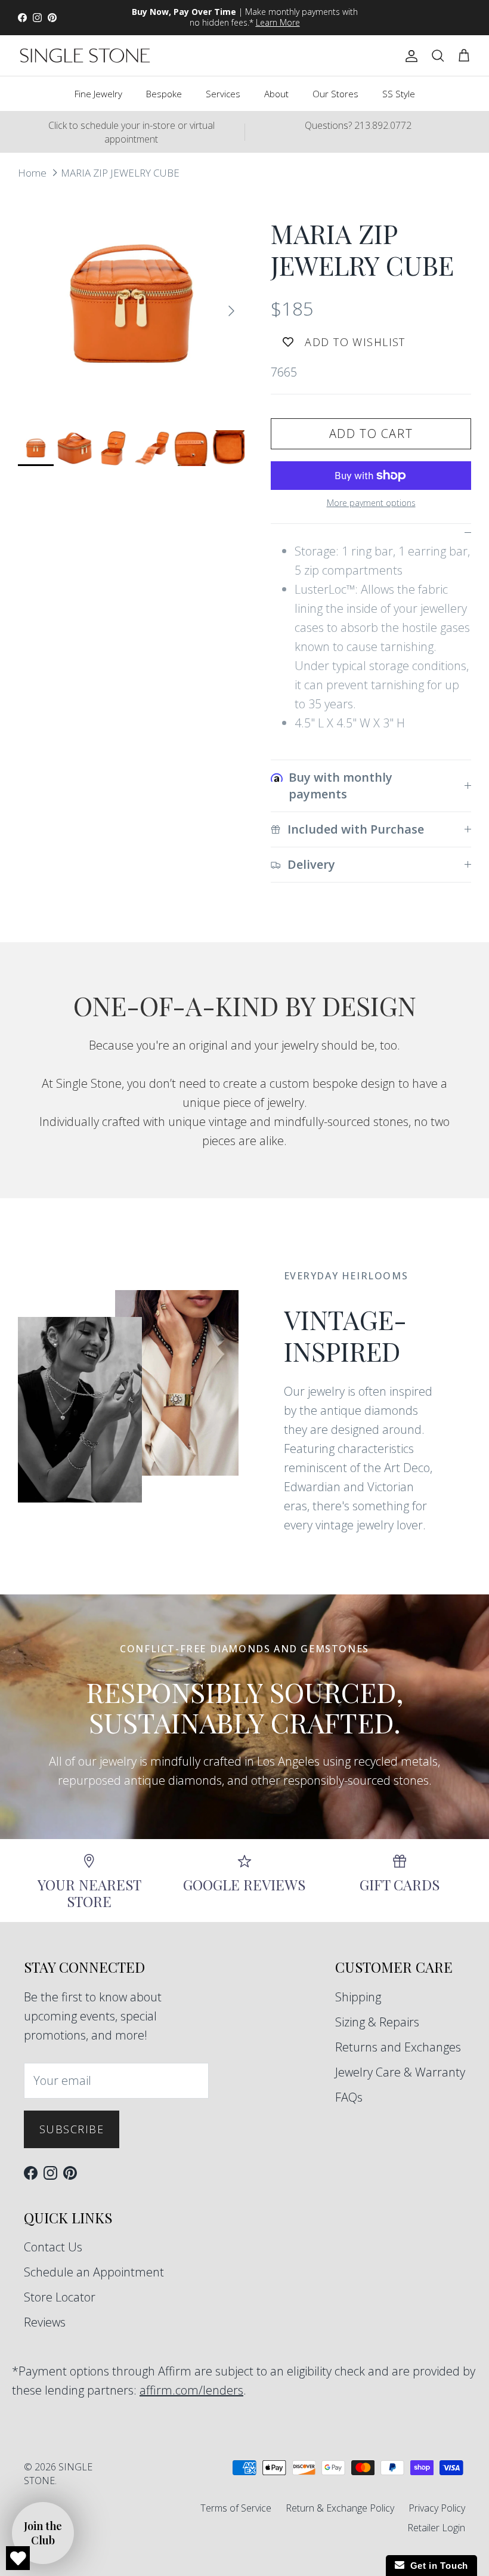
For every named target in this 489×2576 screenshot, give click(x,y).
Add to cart (371, 434)
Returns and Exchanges (398, 2047)
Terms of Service (236, 2508)
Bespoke (164, 94)
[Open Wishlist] (18, 2558)
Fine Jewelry (98, 94)
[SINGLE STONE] (85, 55)
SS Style (399, 94)
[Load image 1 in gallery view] (131, 305)
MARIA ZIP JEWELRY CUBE (120, 172)
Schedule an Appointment (94, 2272)
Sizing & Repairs (377, 2022)
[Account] (409, 55)
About (276, 94)
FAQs (349, 2097)
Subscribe (72, 2129)
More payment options (371, 503)
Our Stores (335, 94)
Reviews (45, 2322)
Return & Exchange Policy (340, 2508)
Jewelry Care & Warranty (400, 2072)
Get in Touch (436, 2566)
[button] (43, 2533)
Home (32, 172)
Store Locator (60, 2297)
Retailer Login (436, 2528)
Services (223, 94)
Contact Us (53, 2247)
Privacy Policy (437, 2508)
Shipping (358, 1997)
